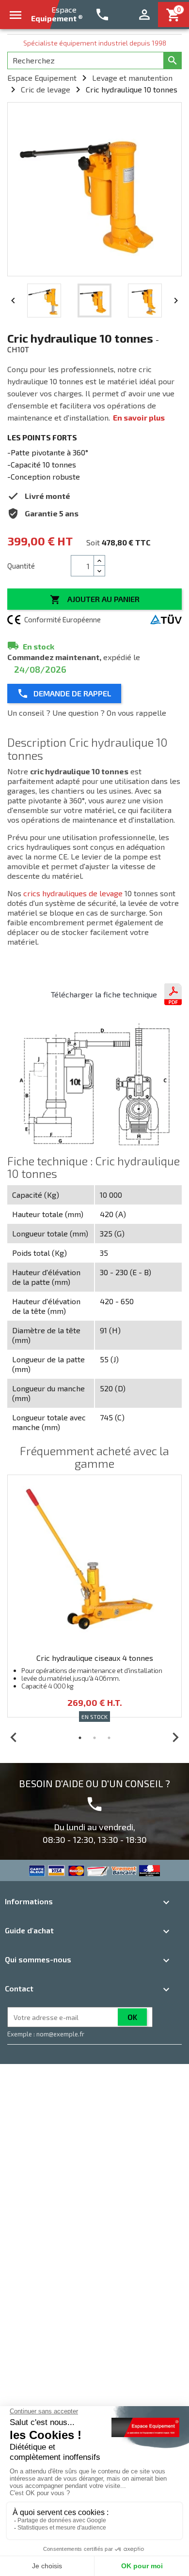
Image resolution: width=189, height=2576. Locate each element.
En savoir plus (139, 417)
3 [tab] (109, 1738)
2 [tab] (94, 1738)
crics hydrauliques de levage (73, 893)
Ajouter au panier (95, 600)
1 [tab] (80, 1738)
